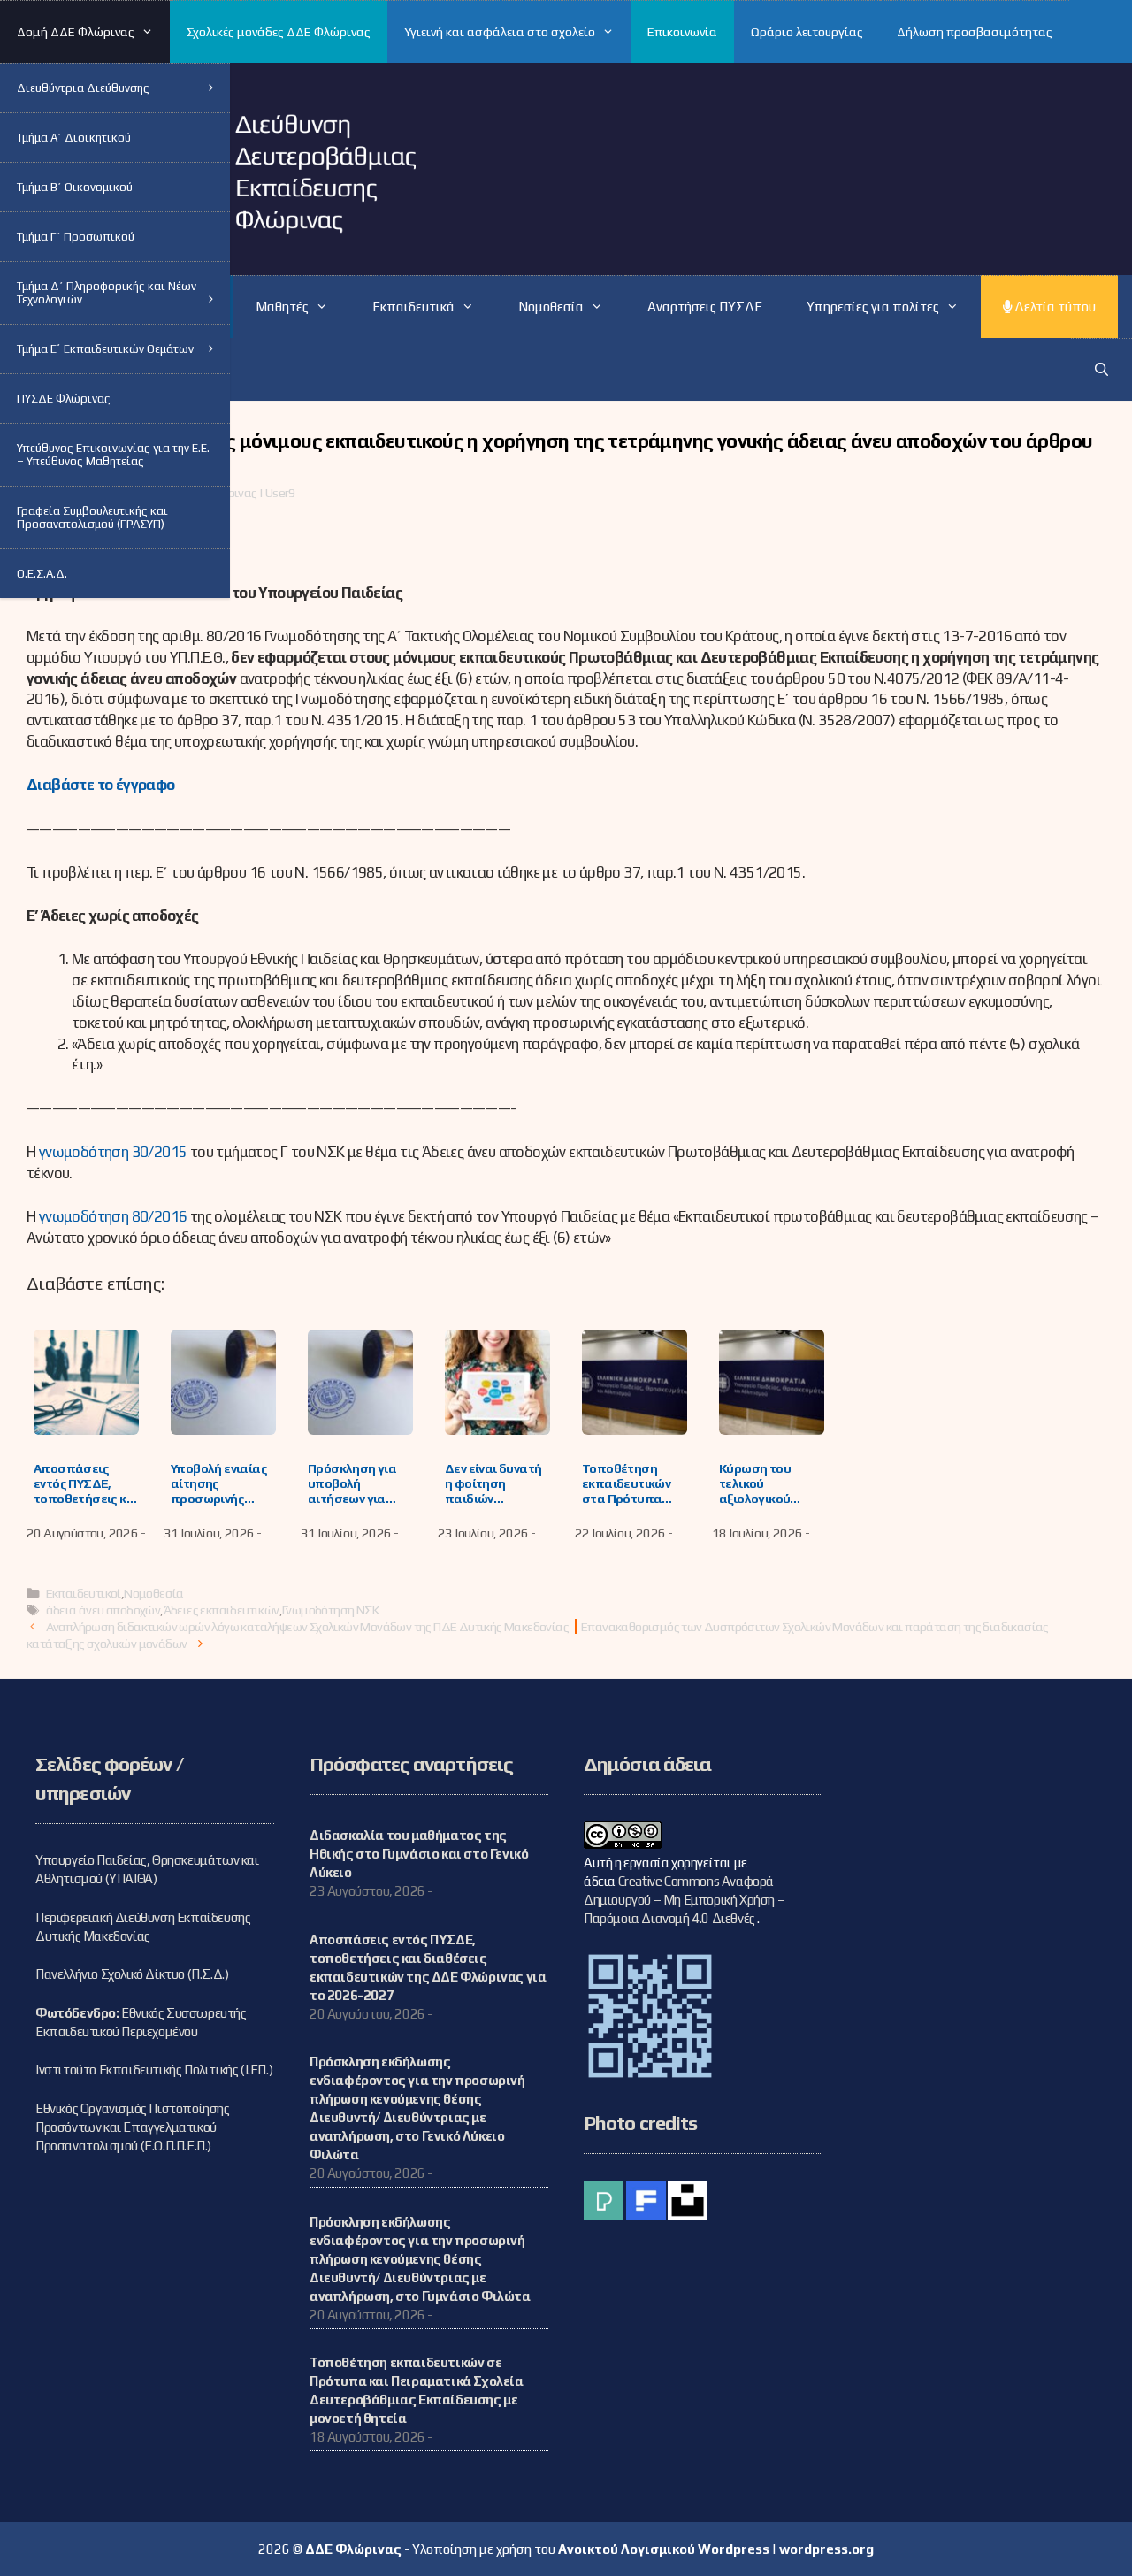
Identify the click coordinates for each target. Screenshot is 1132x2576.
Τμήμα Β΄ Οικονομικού (75, 187)
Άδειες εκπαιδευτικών (222, 1610)
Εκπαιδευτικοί (84, 1593)
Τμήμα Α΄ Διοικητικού (74, 138)
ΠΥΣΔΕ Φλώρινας (64, 399)
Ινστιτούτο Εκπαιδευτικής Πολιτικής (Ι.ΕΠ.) (154, 2070)
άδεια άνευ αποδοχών (103, 1610)
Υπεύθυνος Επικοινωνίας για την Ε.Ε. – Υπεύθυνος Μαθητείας (113, 455)
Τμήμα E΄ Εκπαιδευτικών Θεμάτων (105, 349)
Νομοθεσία (154, 1593)
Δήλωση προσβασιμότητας (975, 32)
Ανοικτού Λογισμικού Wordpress (664, 2549)
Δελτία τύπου (1054, 307)
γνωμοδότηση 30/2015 (113, 1152)
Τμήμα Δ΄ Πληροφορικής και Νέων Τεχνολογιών (107, 293)
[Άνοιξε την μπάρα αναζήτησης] (1101, 369)
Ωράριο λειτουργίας (807, 32)
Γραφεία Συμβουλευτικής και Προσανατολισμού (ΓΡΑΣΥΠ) (92, 517)
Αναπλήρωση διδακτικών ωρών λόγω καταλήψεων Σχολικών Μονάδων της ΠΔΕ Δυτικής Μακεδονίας (307, 1626)
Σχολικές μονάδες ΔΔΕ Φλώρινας (279, 32)
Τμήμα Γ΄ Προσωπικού (76, 237)
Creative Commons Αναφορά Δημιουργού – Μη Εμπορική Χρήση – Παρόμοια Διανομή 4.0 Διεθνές (684, 1900)
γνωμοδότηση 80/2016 (113, 1216)
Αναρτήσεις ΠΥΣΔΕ (705, 307)
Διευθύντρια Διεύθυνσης (83, 88)
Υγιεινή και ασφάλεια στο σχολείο (500, 32)
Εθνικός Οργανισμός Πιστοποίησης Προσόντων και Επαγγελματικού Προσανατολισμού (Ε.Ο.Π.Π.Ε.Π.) (133, 2127)
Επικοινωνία (682, 32)
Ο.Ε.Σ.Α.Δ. (42, 574)
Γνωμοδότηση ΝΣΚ (330, 1610)
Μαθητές (282, 307)
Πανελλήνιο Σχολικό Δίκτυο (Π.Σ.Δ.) (132, 1974)
